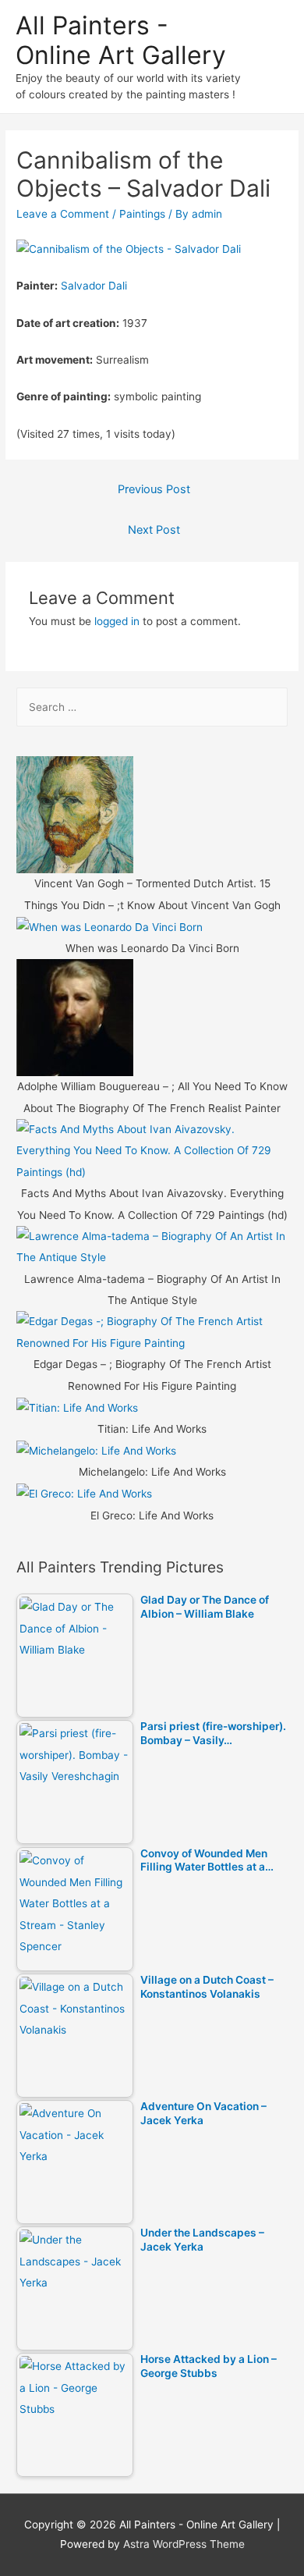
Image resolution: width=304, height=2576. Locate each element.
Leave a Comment (63, 214)
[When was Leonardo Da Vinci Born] (110, 926)
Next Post (154, 530)
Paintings (142, 214)
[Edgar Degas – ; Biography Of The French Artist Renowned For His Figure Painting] (152, 1332)
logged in (117, 621)
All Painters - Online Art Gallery (121, 40)
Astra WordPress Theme (184, 2544)
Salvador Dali (94, 286)
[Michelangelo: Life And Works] (96, 1450)
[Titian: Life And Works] (77, 1407)
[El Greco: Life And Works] (84, 1494)
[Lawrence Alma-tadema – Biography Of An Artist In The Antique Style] (152, 1246)
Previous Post (154, 489)
